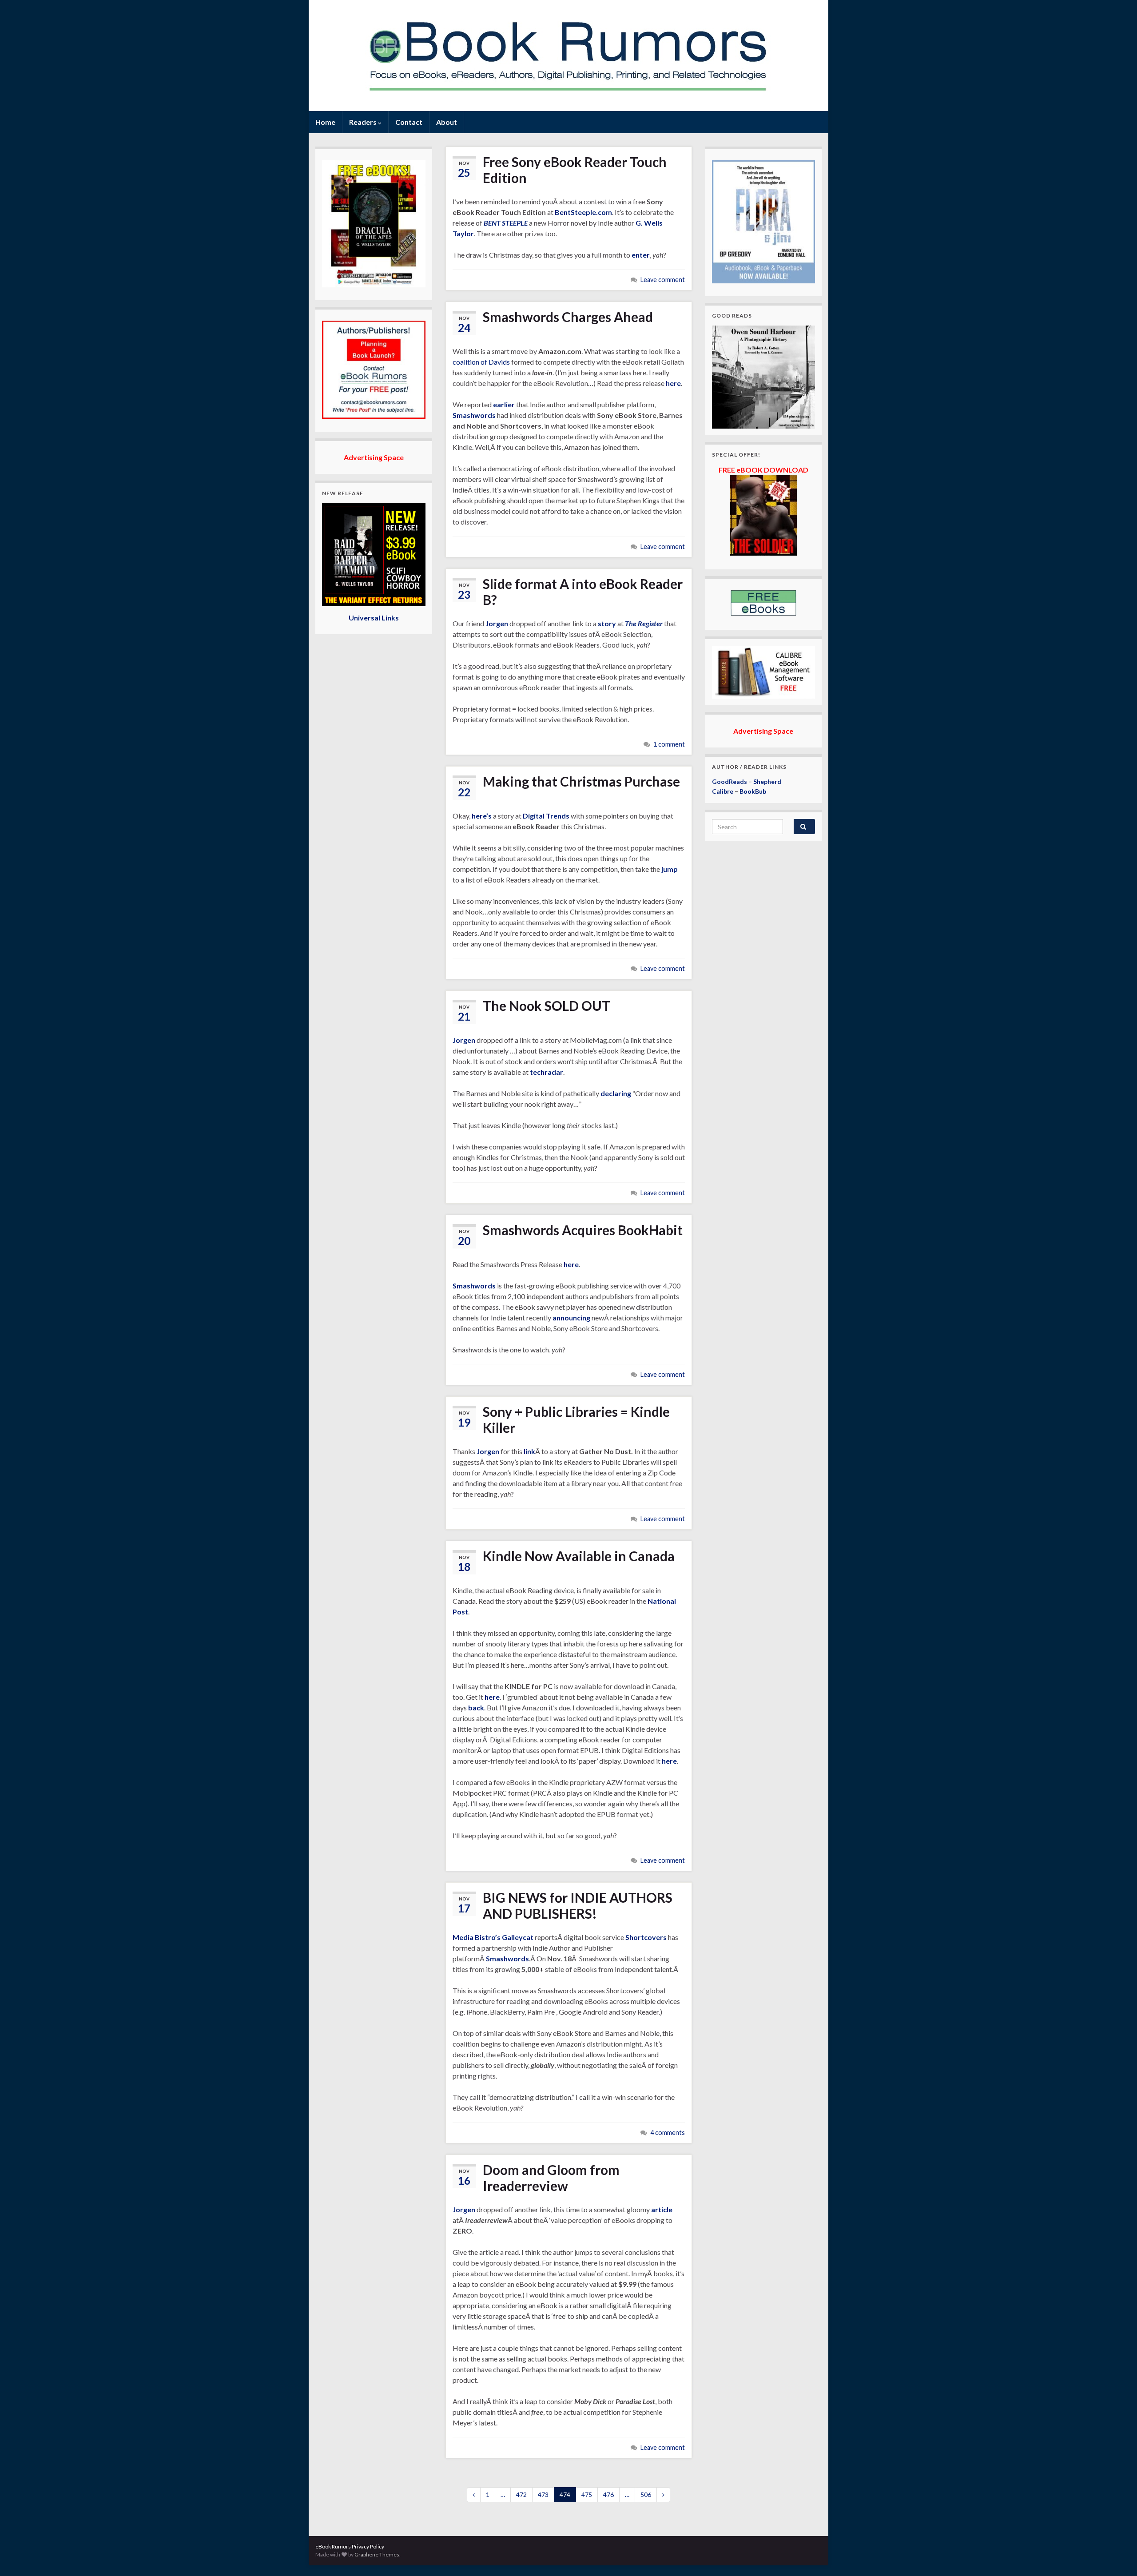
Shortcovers (646, 1937)
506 (646, 2495)
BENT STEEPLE (506, 223)
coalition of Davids (481, 362)
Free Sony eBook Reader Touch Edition (575, 170)
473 (543, 2495)
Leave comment (663, 280)
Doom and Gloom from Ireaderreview (551, 2178)
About (447, 122)
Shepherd (767, 781)
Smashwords (474, 415)
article (662, 2209)
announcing (571, 1318)
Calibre (723, 791)
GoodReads (730, 781)
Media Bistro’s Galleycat (493, 1937)
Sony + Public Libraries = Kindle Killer (576, 1419)
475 (587, 2495)
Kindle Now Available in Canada (579, 1556)
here (673, 383)
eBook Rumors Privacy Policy (350, 2546)
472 (521, 2495)
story (607, 623)
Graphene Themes (377, 2554)
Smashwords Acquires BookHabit (583, 1230)
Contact (409, 122)
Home (325, 122)
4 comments (668, 2133)
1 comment (669, 744)
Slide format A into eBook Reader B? (583, 592)
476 (608, 2495)
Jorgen (497, 623)
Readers (364, 122)
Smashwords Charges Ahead (568, 317)
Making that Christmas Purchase (581, 781)
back (476, 1707)
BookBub (753, 791)
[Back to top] (1117, 2556)
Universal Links (374, 618)
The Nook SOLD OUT (547, 1006)
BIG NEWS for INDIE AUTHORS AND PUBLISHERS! (578, 1905)
